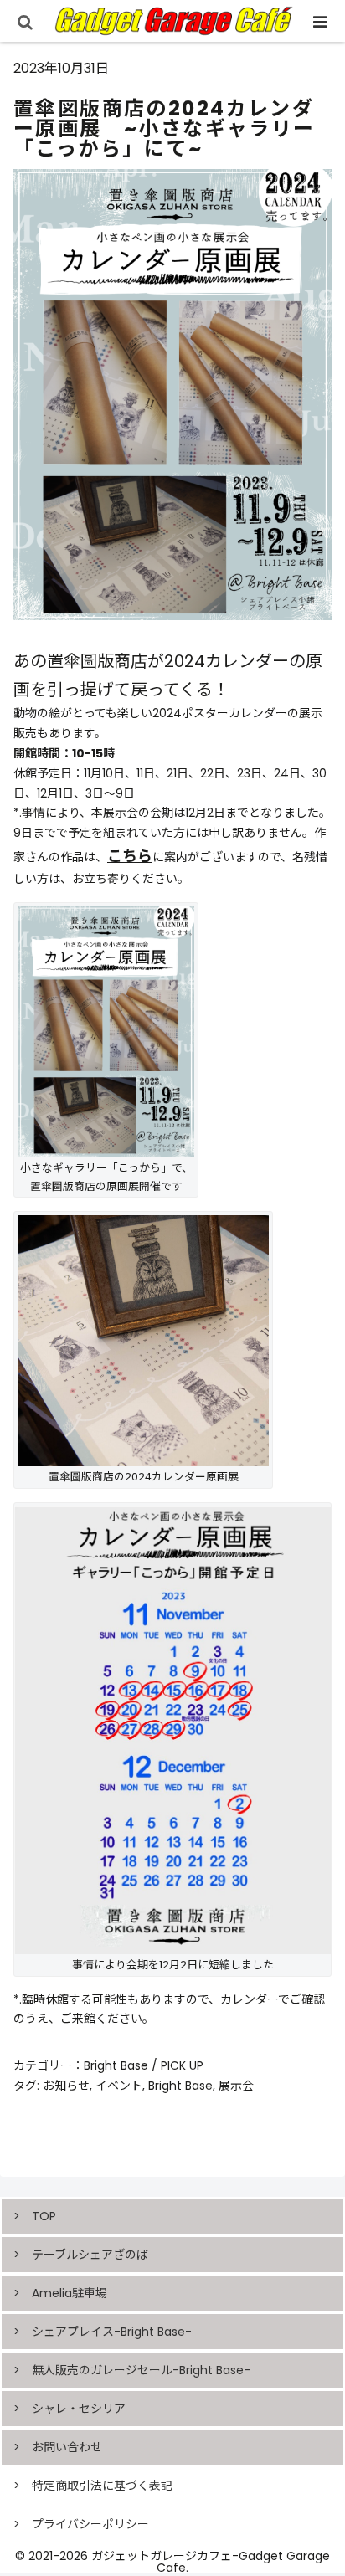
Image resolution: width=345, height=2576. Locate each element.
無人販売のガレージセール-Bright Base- (141, 2370)
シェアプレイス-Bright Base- (112, 2332)
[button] (310, 2205)
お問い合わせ (67, 2447)
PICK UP (182, 2065)
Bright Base (116, 2065)
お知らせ (66, 2086)
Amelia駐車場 (70, 2293)
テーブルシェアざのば (90, 2255)
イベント (119, 2086)
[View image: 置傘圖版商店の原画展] (106, 1031)
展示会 (236, 2086)
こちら (130, 856)
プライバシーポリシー (90, 2524)
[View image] (143, 1340)
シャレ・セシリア (79, 2409)
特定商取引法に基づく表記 (102, 2486)
